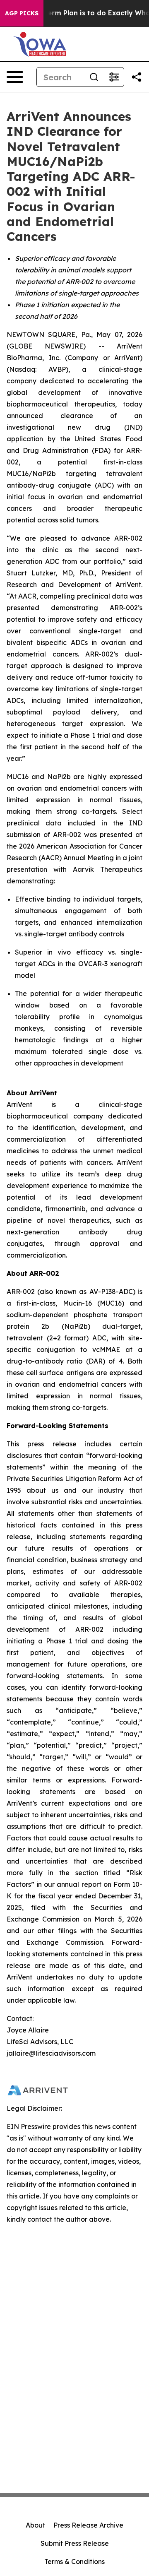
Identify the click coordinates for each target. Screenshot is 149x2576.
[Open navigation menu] (15, 77)
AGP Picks (22, 13)
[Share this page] (137, 77)
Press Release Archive (88, 2525)
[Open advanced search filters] (114, 77)
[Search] (94, 77)
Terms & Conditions (74, 2562)
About (35, 2525)
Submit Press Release (75, 2543)
